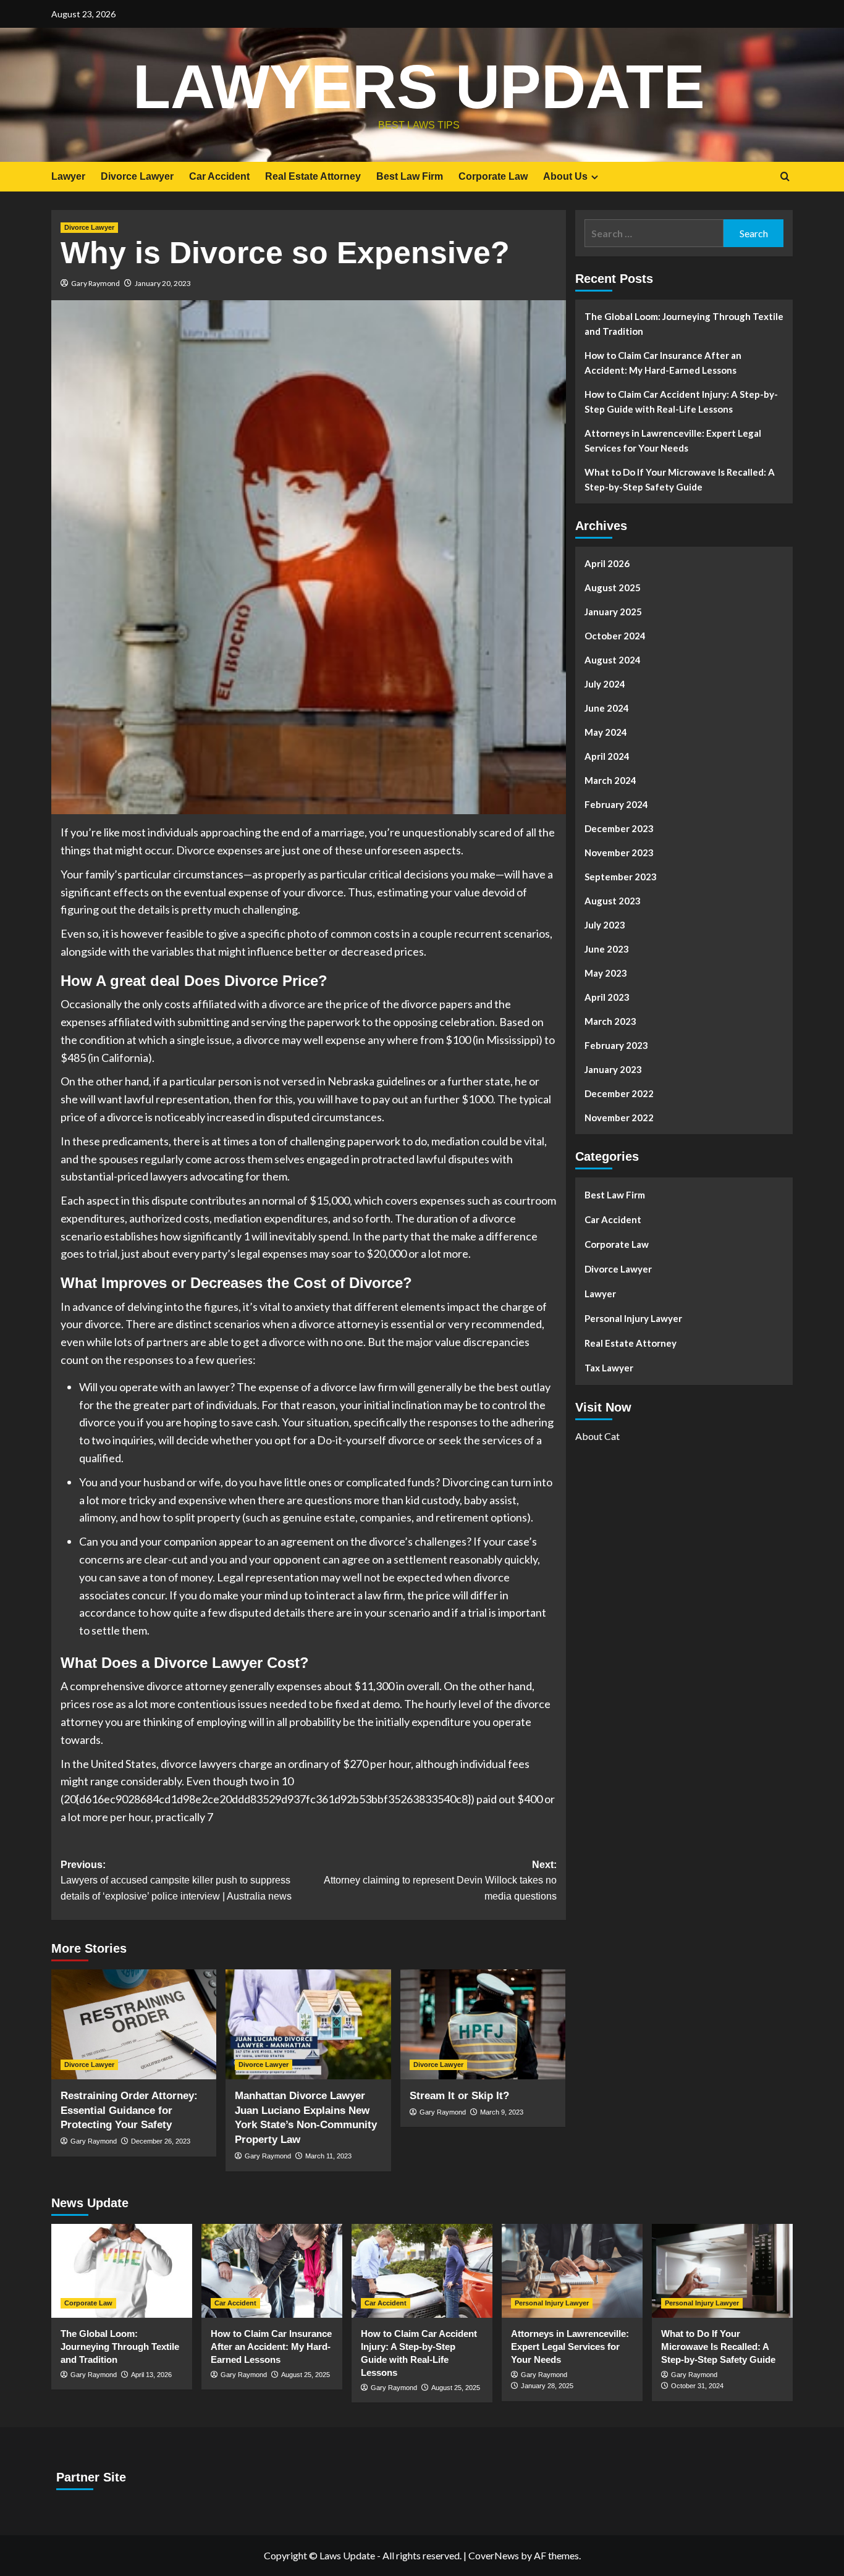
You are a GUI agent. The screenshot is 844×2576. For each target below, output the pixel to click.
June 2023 (607, 949)
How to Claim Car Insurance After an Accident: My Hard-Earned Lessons (663, 363)
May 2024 (606, 732)
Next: (440, 1880)
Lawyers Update (419, 86)
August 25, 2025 (306, 2375)
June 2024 (607, 708)
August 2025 (613, 587)
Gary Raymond (95, 283)
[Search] (785, 177)
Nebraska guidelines (377, 1081)
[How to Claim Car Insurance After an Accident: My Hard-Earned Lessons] (272, 2271)
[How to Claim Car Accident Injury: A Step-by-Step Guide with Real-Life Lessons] (422, 2271)
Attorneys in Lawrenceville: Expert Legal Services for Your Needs (673, 440)
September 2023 (621, 877)
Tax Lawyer (609, 1368)
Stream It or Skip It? (459, 2096)
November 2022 (619, 1118)
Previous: (176, 1880)
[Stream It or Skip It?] (483, 2024)
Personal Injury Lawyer (633, 1318)
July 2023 (605, 925)
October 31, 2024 (697, 2386)
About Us (565, 176)
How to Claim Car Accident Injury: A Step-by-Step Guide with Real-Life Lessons (681, 402)
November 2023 (619, 852)
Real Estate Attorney (313, 176)
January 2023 (613, 1069)
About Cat (597, 1435)
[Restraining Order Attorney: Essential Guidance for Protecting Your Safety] (134, 2024)
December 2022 (619, 1093)
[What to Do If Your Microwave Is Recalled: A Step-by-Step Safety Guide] (722, 2271)
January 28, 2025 (547, 2386)
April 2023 (607, 997)
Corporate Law (493, 176)
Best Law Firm (410, 176)
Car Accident (219, 176)
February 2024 (616, 804)
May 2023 (606, 973)
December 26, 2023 (161, 2141)
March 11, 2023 (328, 2156)
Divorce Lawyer (137, 176)
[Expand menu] (595, 177)
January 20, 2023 (163, 283)
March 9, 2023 (502, 2112)
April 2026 (607, 563)
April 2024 (607, 756)
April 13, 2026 (151, 2375)
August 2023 (613, 901)
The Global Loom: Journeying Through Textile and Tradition (684, 324)
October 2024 (615, 636)
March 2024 (610, 780)
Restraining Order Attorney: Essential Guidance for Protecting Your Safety (129, 2111)
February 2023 (616, 1045)
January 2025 (613, 612)
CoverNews (494, 2555)
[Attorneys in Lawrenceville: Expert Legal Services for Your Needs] (572, 2271)
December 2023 (619, 828)
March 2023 (610, 1021)
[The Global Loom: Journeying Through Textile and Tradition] (122, 2271)
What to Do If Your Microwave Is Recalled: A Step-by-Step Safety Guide (680, 479)
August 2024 (613, 660)
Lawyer (68, 176)
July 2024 (605, 684)
